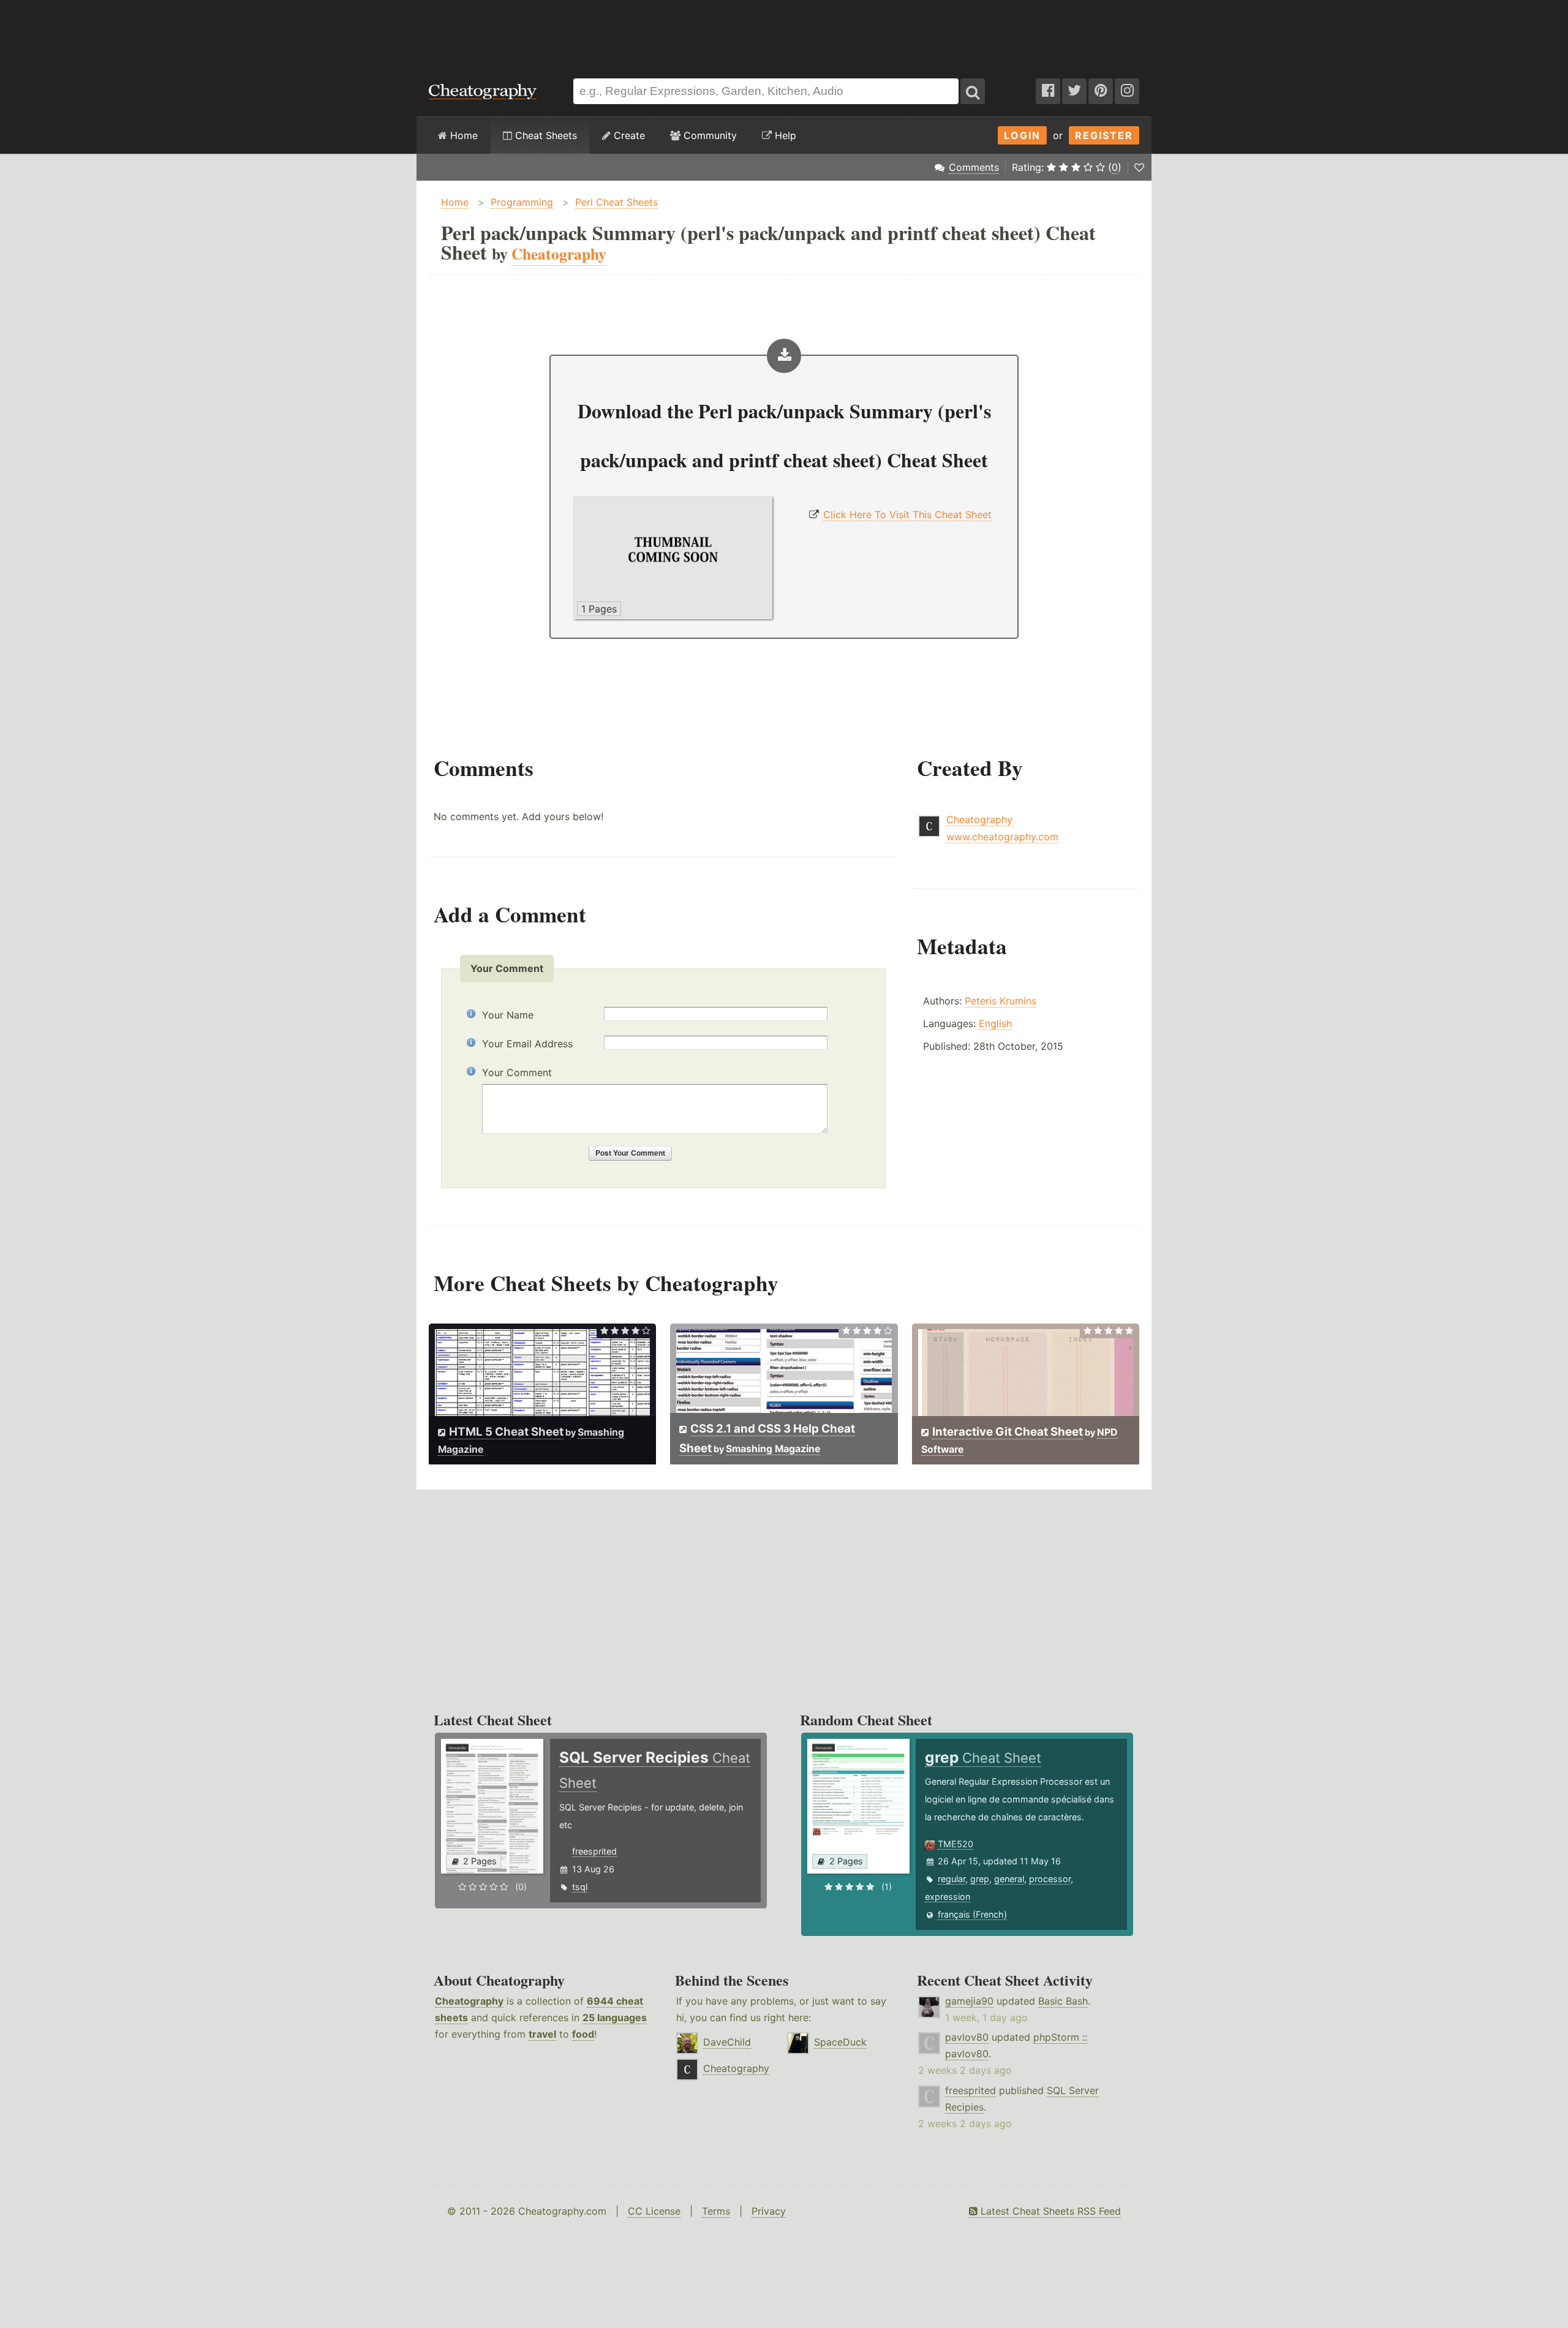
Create (628, 135)
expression (948, 1897)
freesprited (594, 1851)
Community (709, 135)
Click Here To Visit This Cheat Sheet (907, 514)
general (1009, 1879)
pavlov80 (967, 2037)
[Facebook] (1048, 91)
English (995, 1023)
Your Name (508, 1015)
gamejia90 (969, 2001)
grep (980, 1879)
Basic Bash (1063, 2001)
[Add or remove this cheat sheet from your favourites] (1139, 167)
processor (1050, 1879)
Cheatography (979, 819)
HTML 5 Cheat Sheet (506, 1432)
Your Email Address (527, 1044)
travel (542, 2034)
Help (784, 135)
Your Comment (517, 1072)
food (583, 2034)
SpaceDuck (840, 2042)
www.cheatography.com (1002, 837)
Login (1022, 135)
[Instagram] (1127, 91)
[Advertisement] (784, 33)
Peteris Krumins (1001, 1001)
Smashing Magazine (773, 1449)
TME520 (956, 1844)
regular (952, 1879)
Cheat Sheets (545, 135)
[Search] (973, 91)
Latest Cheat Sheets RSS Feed (1049, 2211)
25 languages (615, 2017)
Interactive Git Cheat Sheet (1008, 1432)
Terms (716, 2211)
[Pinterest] (1101, 91)
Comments (974, 167)
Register (1104, 135)
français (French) (972, 1914)
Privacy (769, 2211)
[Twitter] (1074, 91)
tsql (580, 1887)
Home (462, 135)
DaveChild (727, 2042)
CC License (654, 2211)
